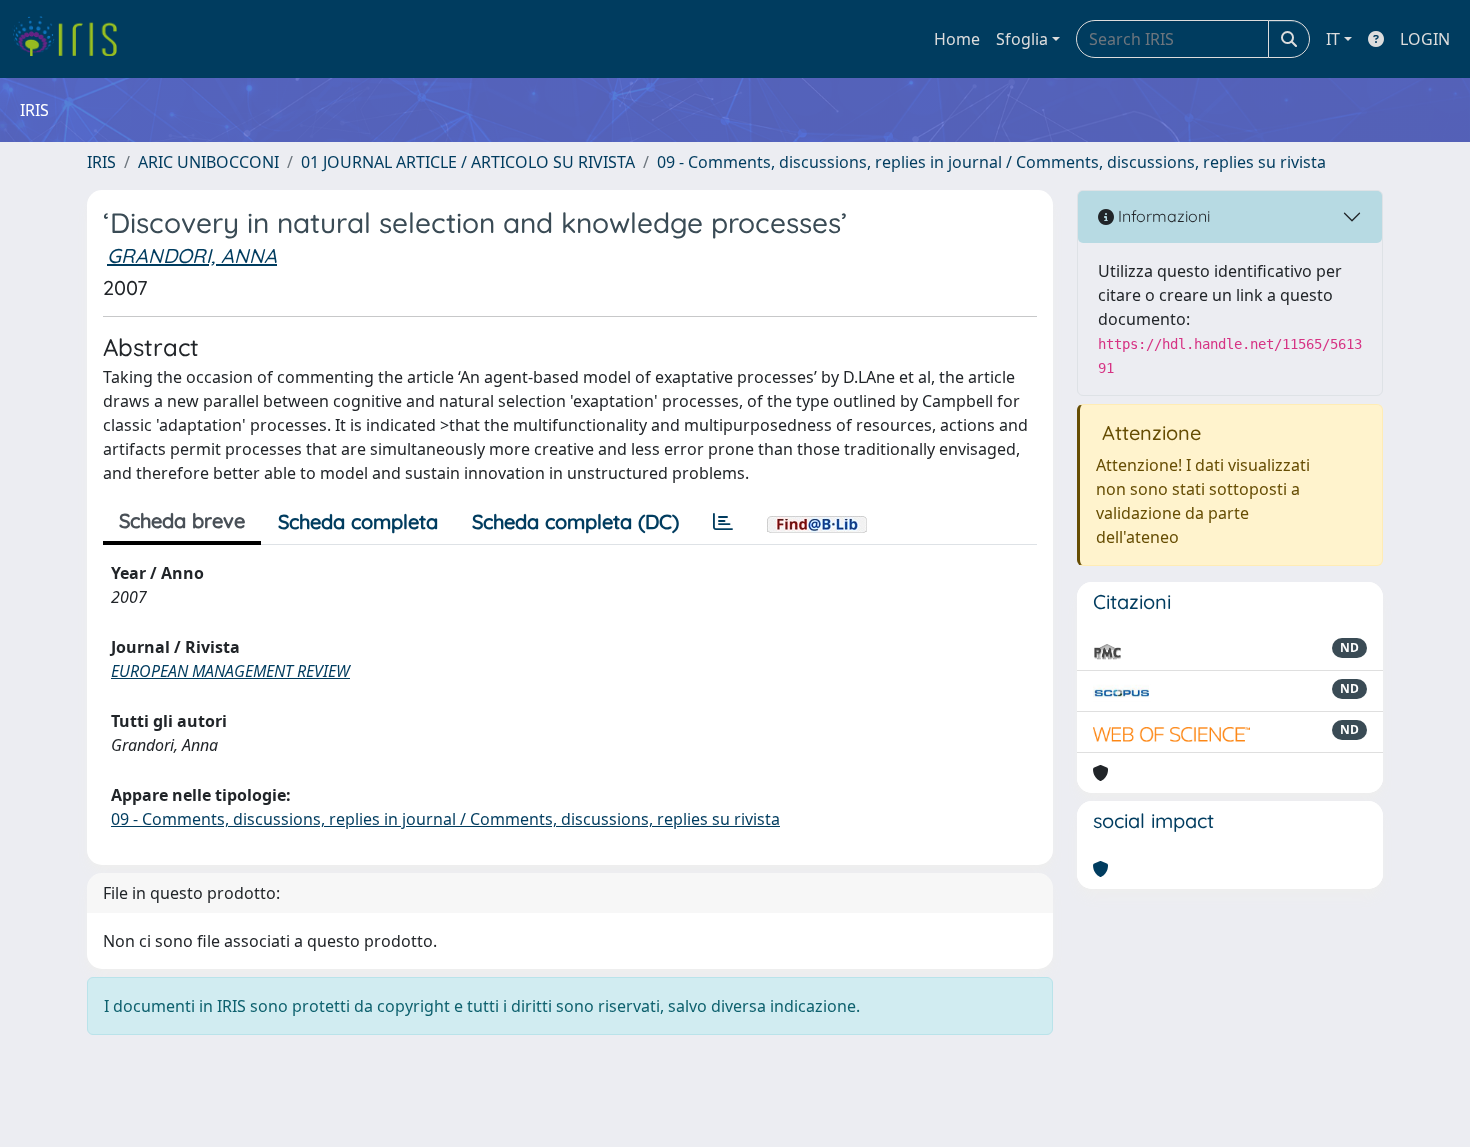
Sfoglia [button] (1022, 39)
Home (957, 39)
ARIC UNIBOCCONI (208, 162)
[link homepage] (72, 39)
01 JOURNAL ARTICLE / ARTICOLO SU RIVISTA (468, 162)
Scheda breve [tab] (182, 520)
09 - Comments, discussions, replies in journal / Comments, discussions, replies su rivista (991, 162)
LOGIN (1425, 39)
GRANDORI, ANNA (192, 255)
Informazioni (1162, 216)
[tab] (723, 522)
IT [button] (1333, 39)
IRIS (101, 162)
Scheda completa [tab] (358, 521)
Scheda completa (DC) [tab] (575, 521)
